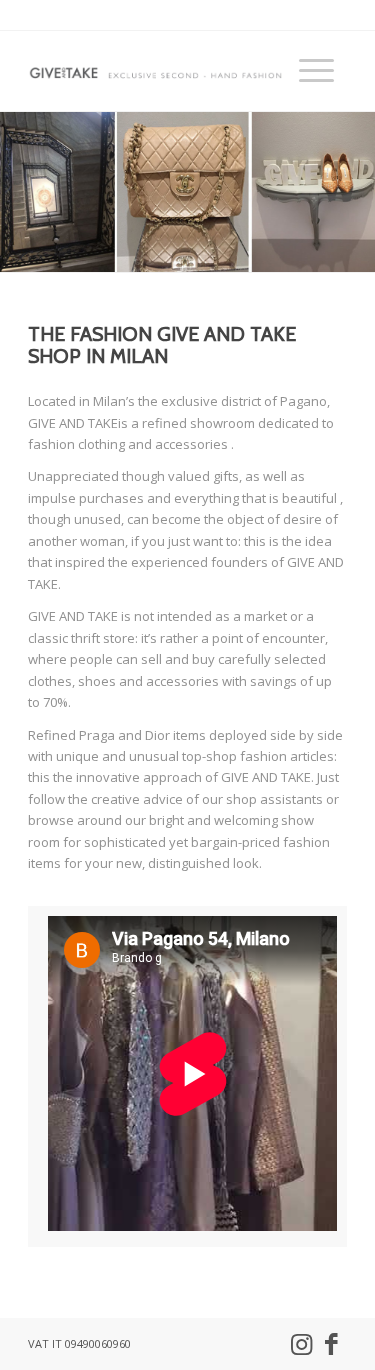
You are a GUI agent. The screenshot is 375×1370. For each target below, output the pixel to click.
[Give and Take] (155, 71)
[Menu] (313, 71)
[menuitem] (313, 71)
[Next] (357, 192)
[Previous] (17, 192)
